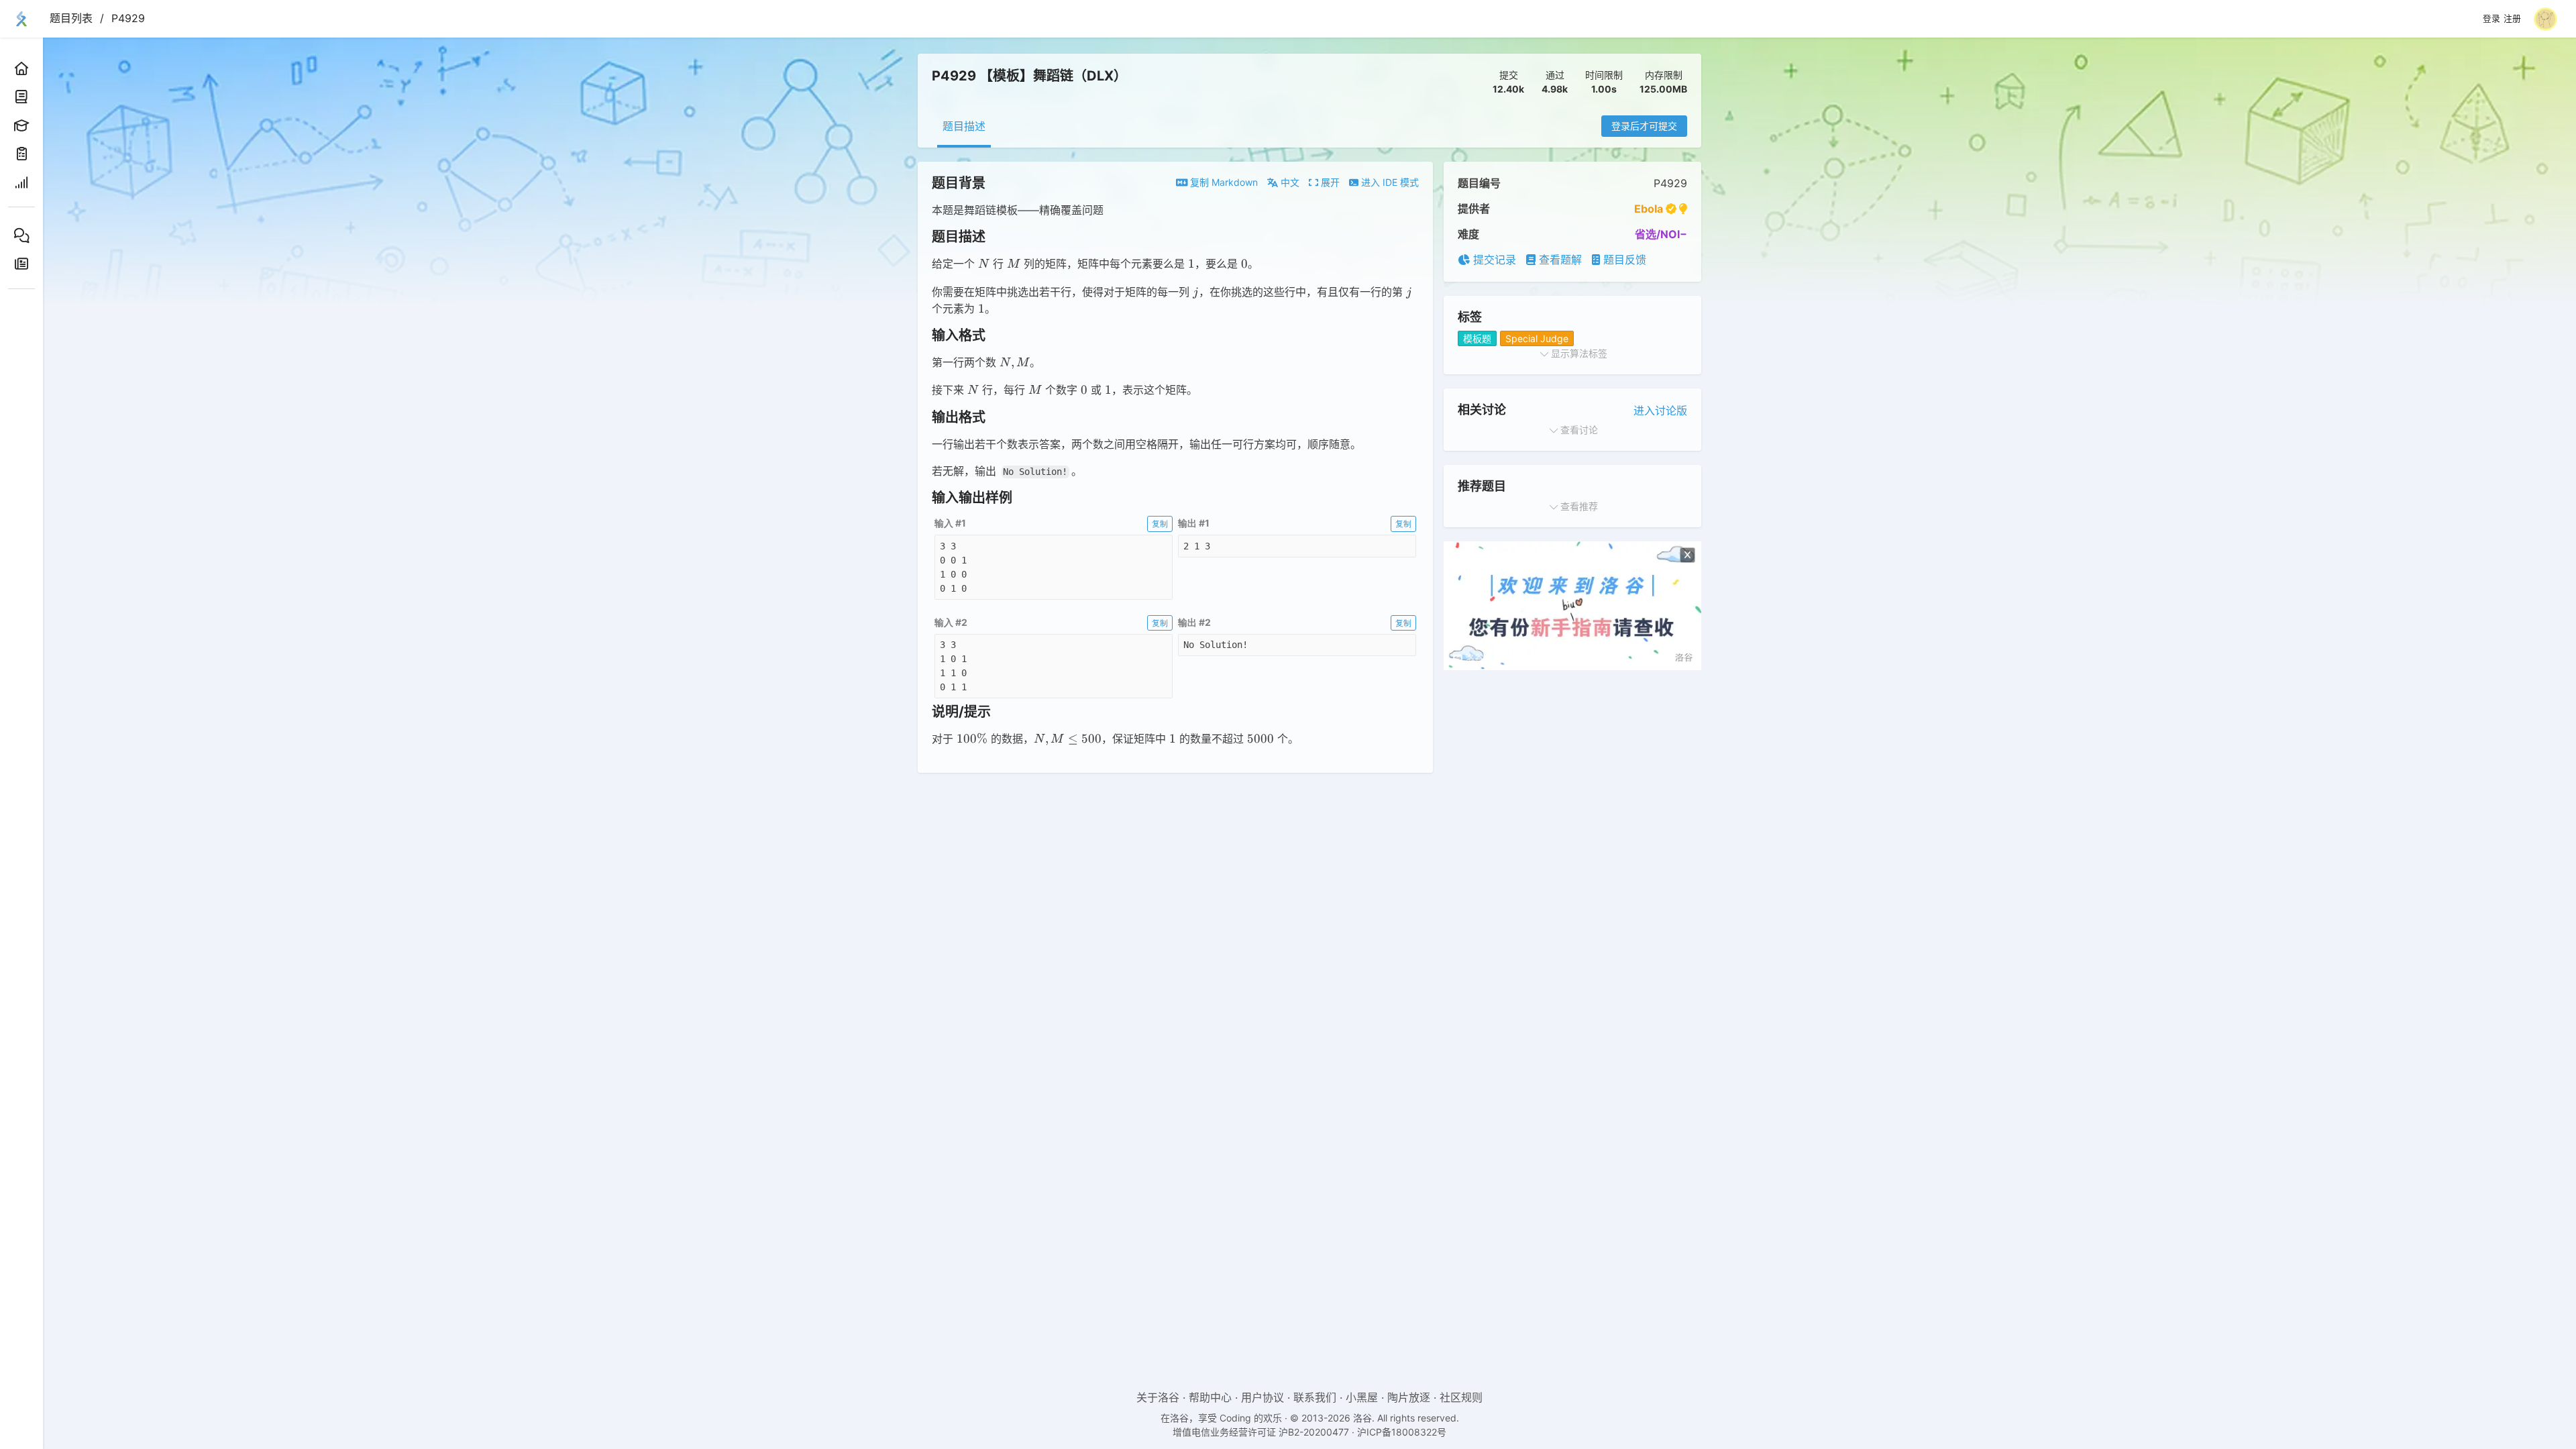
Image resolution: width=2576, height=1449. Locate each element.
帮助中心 (1210, 1397)
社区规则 (1461, 1397)
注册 (2512, 19)
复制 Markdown (1223, 182)
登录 (2491, 19)
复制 (1160, 524)
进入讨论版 (1660, 411)
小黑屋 (1362, 1397)
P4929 (128, 18)
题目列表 (71, 18)
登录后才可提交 (1644, 126)
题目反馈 (1623, 260)
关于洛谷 (1158, 1397)
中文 (1289, 182)
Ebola (1649, 209)
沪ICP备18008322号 (1402, 1432)
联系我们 (1315, 1397)
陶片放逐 (1409, 1397)
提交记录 (1493, 260)
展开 (1329, 182)
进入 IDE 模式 (1389, 182)
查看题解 (1559, 260)
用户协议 (1263, 1397)
